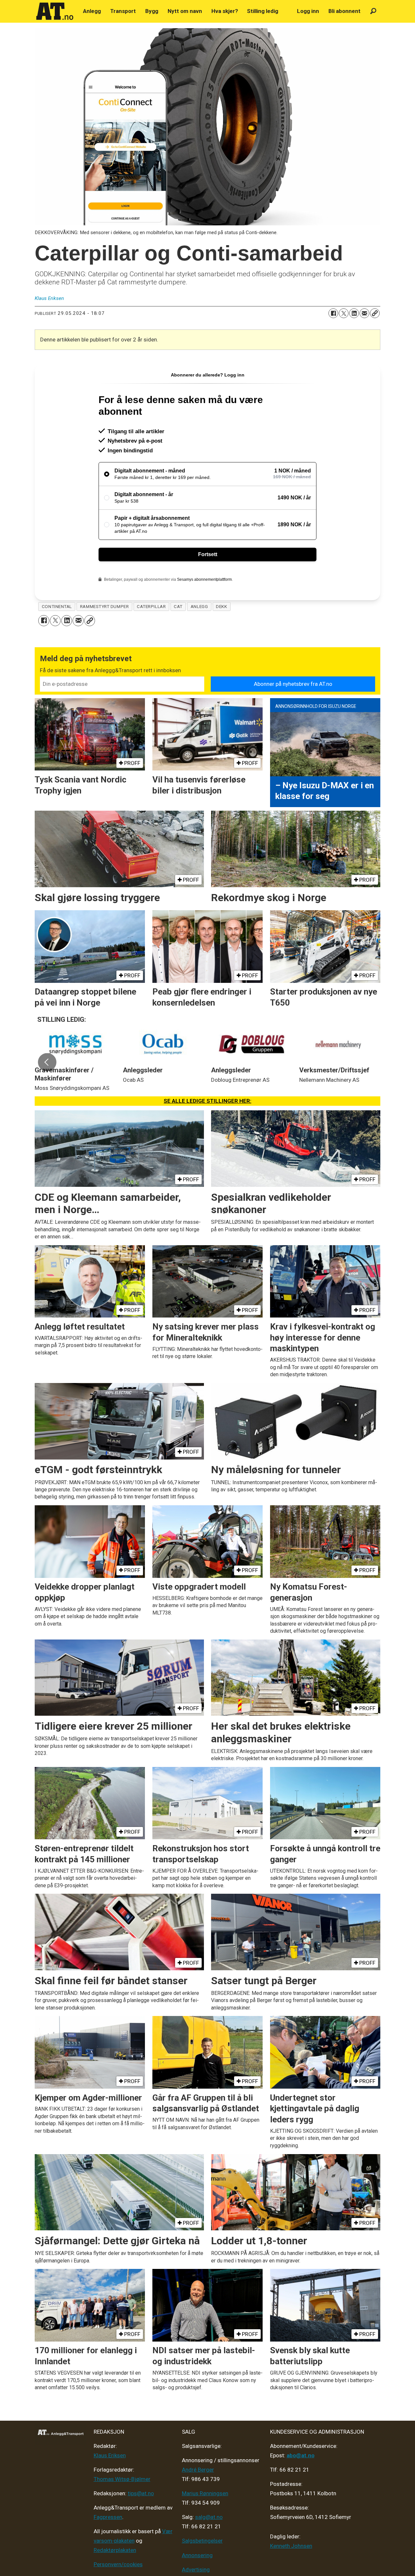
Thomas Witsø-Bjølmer (122, 2479)
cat (178, 606)
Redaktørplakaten (115, 2550)
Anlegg (92, 11)
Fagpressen (108, 2517)
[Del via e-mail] (364, 313)
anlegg (199, 606)
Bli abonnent (344, 11)
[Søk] (373, 11)
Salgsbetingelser (202, 2541)
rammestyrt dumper (104, 606)
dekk (221, 606)
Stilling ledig (263, 11)
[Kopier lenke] (375, 313)
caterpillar (151, 606)
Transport (123, 11)
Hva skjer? (225, 11)
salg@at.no (209, 2517)
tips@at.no (141, 2493)
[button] (47, 1062)
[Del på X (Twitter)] (344, 313)
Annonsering (197, 2555)
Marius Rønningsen (205, 2493)
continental (57, 606)
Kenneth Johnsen (291, 2546)
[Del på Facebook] (333, 313)
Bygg (152, 11)
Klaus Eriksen (110, 2455)
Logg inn (308, 11)
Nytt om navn (185, 11)
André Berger (198, 2470)
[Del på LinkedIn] (354, 313)
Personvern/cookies (118, 2564)
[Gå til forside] (55, 11)
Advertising (196, 2570)
